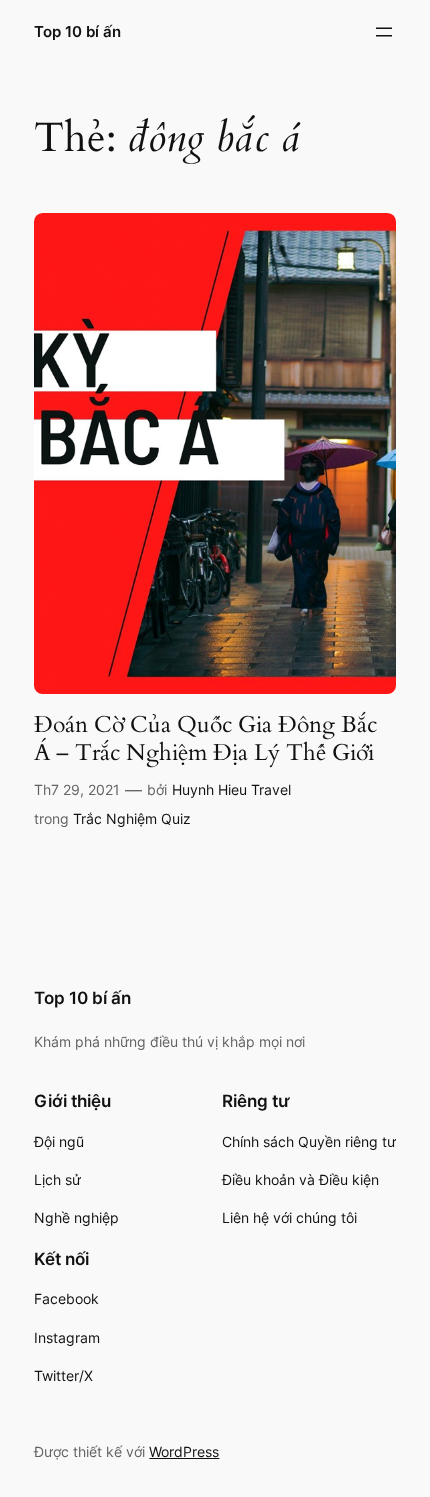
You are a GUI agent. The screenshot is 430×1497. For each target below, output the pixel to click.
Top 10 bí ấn (77, 32)
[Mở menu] (384, 32)
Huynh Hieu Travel (231, 789)
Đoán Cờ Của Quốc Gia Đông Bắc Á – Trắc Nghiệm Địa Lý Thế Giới (205, 738)
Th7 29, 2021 (77, 789)
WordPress (184, 1451)
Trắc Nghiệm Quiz (132, 818)
